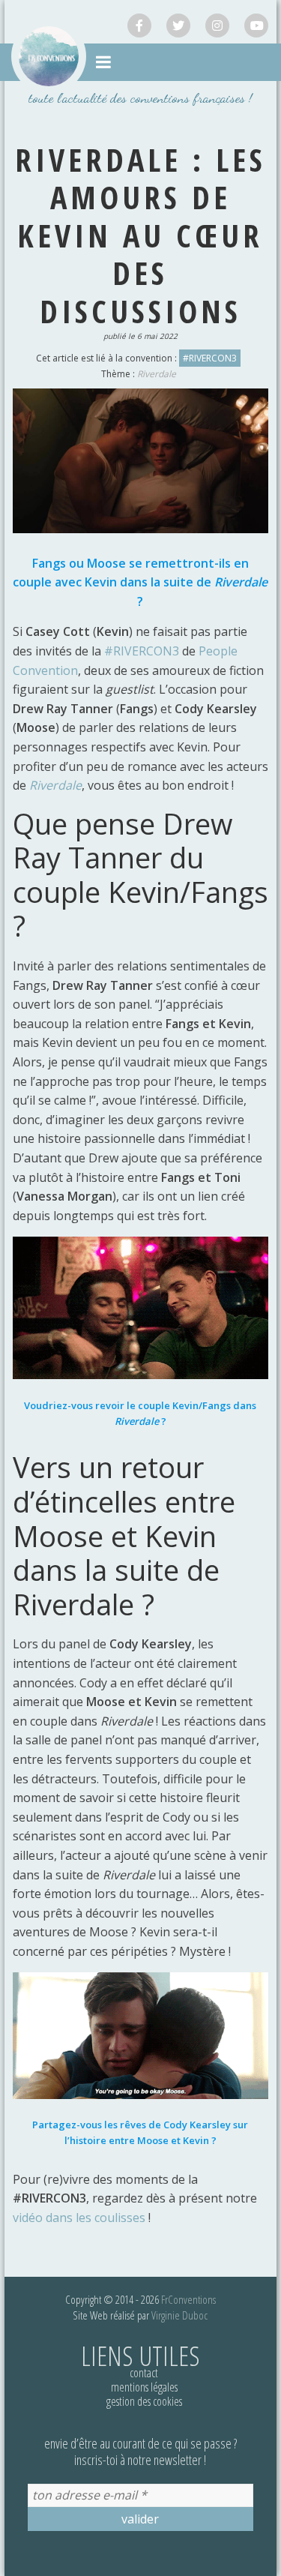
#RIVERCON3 (210, 358)
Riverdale (157, 374)
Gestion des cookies (144, 2401)
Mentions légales (144, 2387)
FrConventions (188, 2299)
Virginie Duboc (179, 2315)
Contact (144, 2373)
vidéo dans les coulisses (79, 2218)
